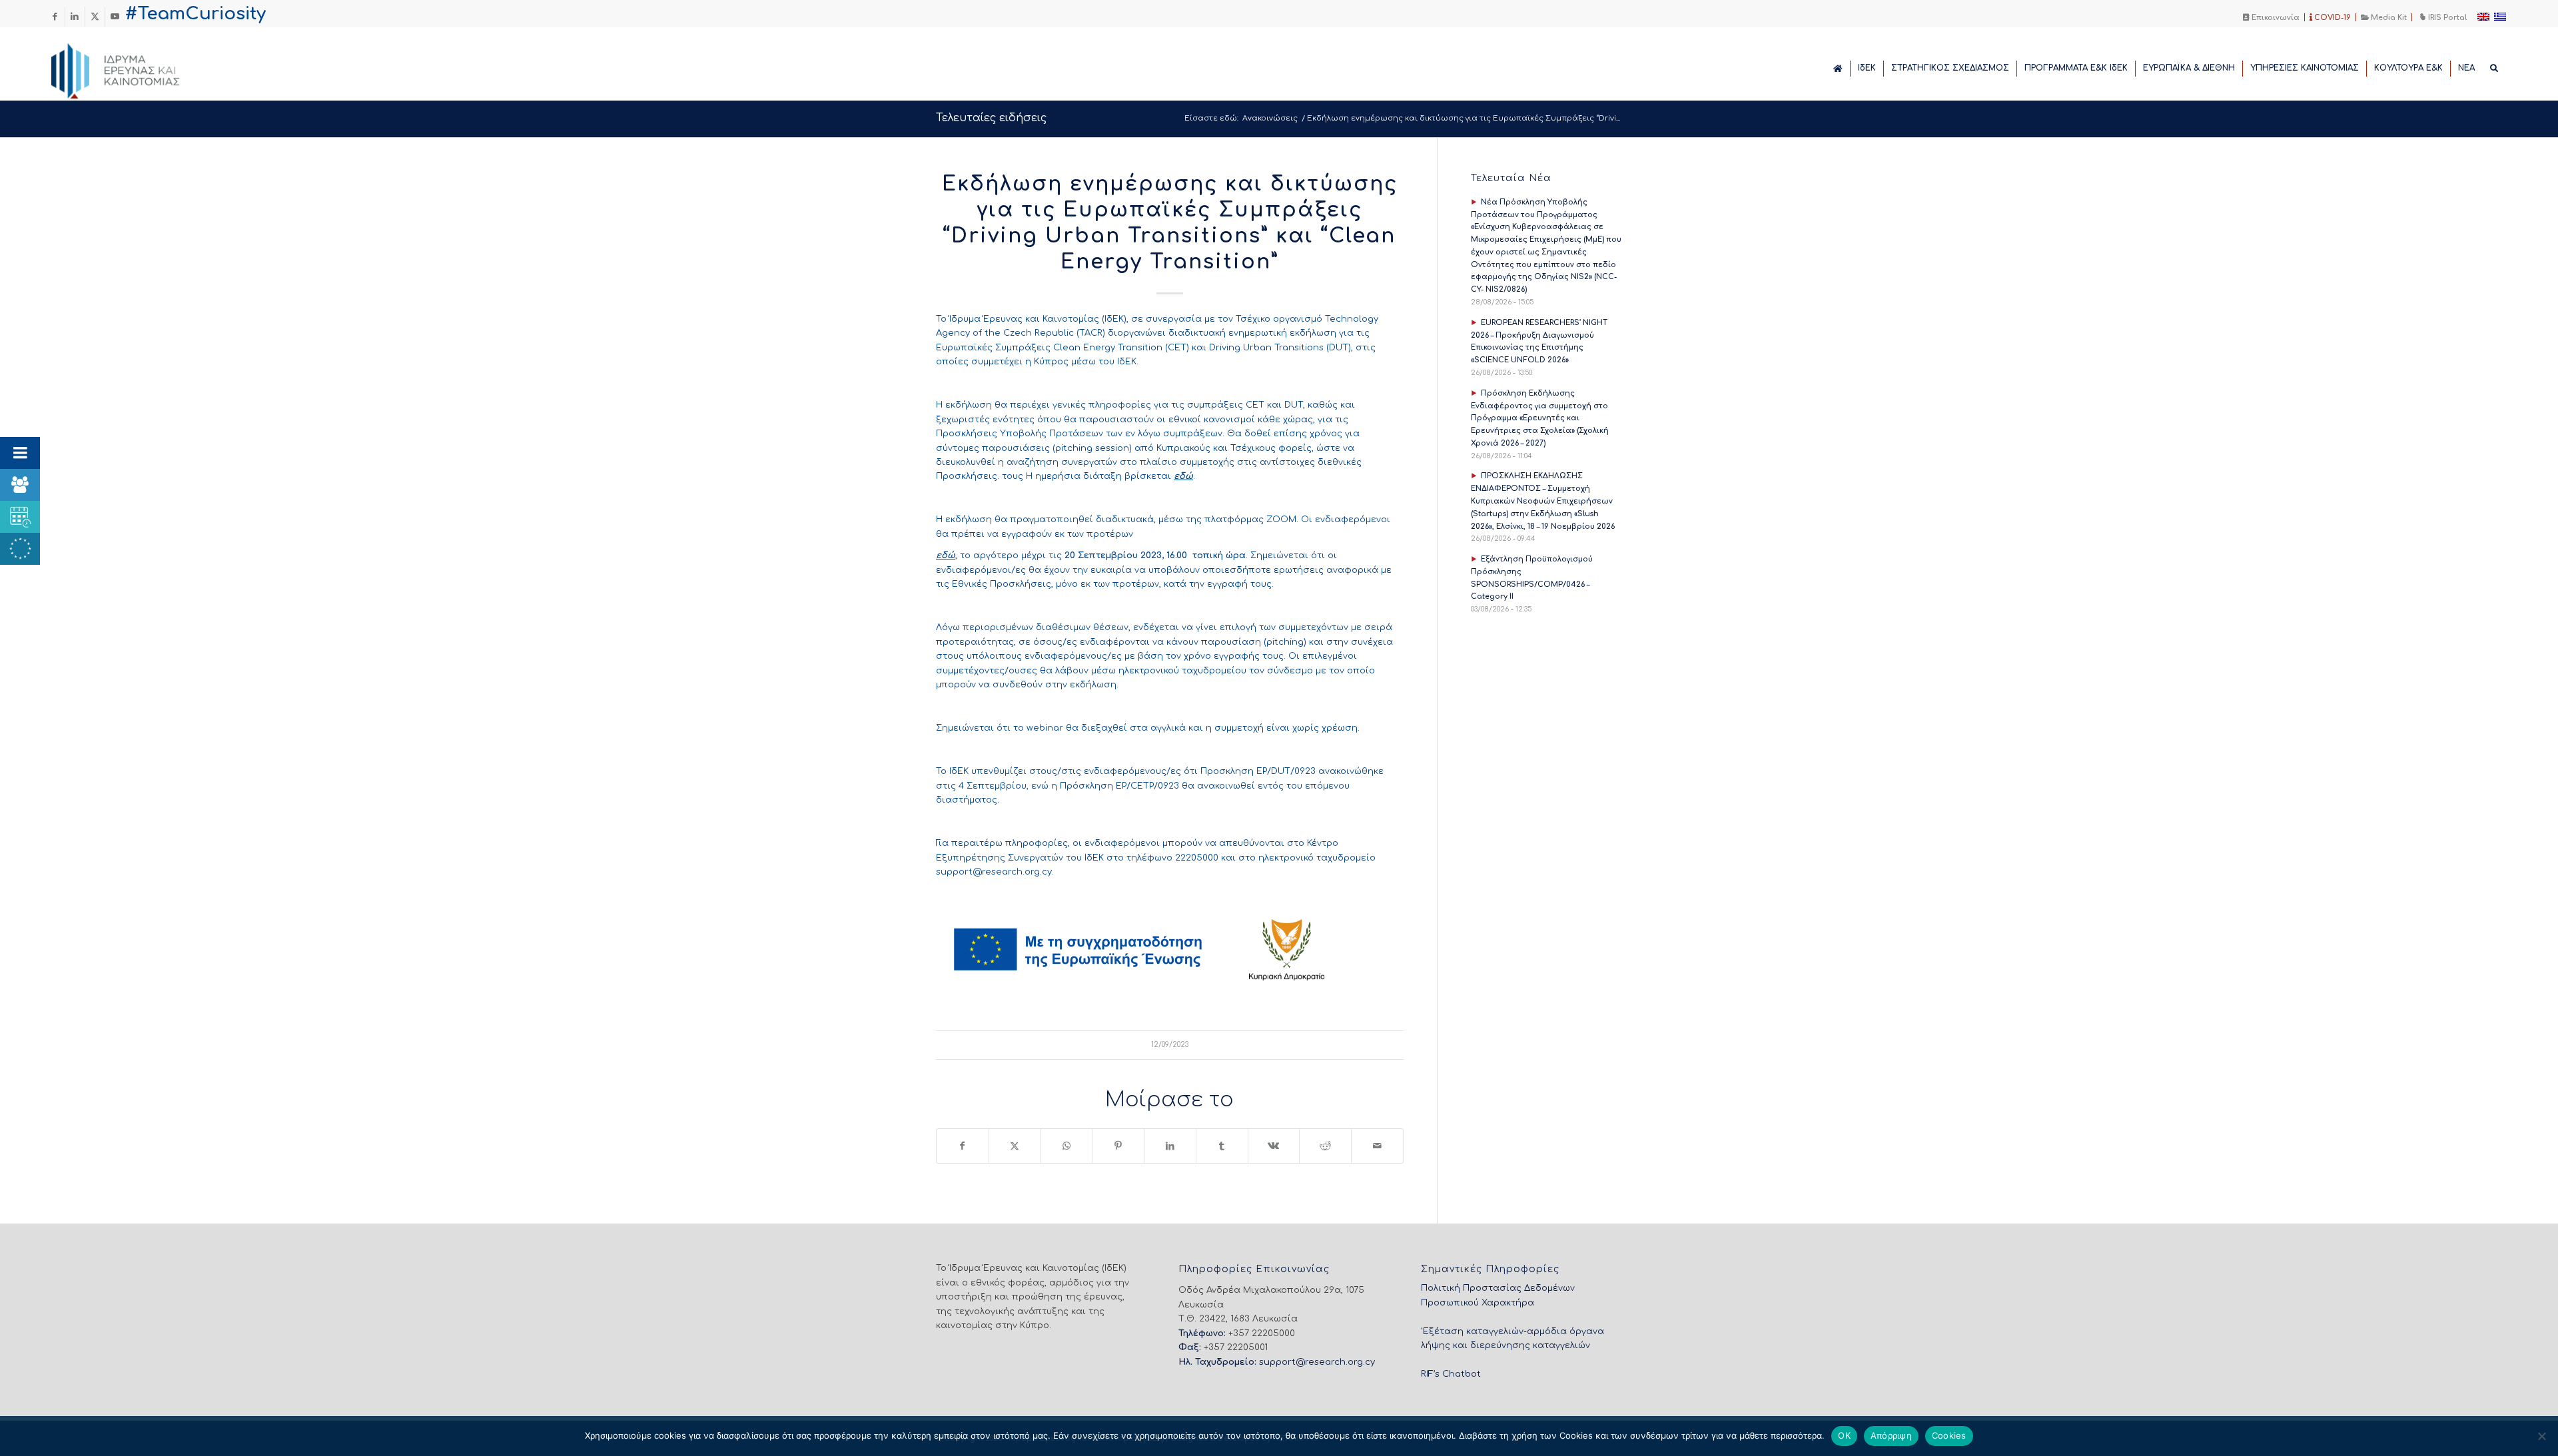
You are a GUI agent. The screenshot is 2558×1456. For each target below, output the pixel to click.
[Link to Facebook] (55, 17)
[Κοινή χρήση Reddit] (1325, 1146)
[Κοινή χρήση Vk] (1274, 1146)
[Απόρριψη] (2541, 1436)
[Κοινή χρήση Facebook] (963, 1146)
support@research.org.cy (994, 872)
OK (1844, 1435)
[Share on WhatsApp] (1067, 1146)
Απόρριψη (1891, 1435)
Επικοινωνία (2275, 18)
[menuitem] (2272, 17)
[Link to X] (95, 17)
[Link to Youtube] (115, 17)
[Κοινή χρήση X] (1015, 1146)
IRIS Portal (2446, 18)
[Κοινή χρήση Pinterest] (1118, 1146)
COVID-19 (2332, 18)
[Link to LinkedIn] (75, 17)
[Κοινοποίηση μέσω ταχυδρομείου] (1377, 1146)
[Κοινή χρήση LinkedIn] (1170, 1146)
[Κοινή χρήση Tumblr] (1222, 1146)
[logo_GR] (134, 67)
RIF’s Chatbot (1451, 1374)
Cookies (1949, 1435)
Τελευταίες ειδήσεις (991, 118)
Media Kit (2388, 18)
